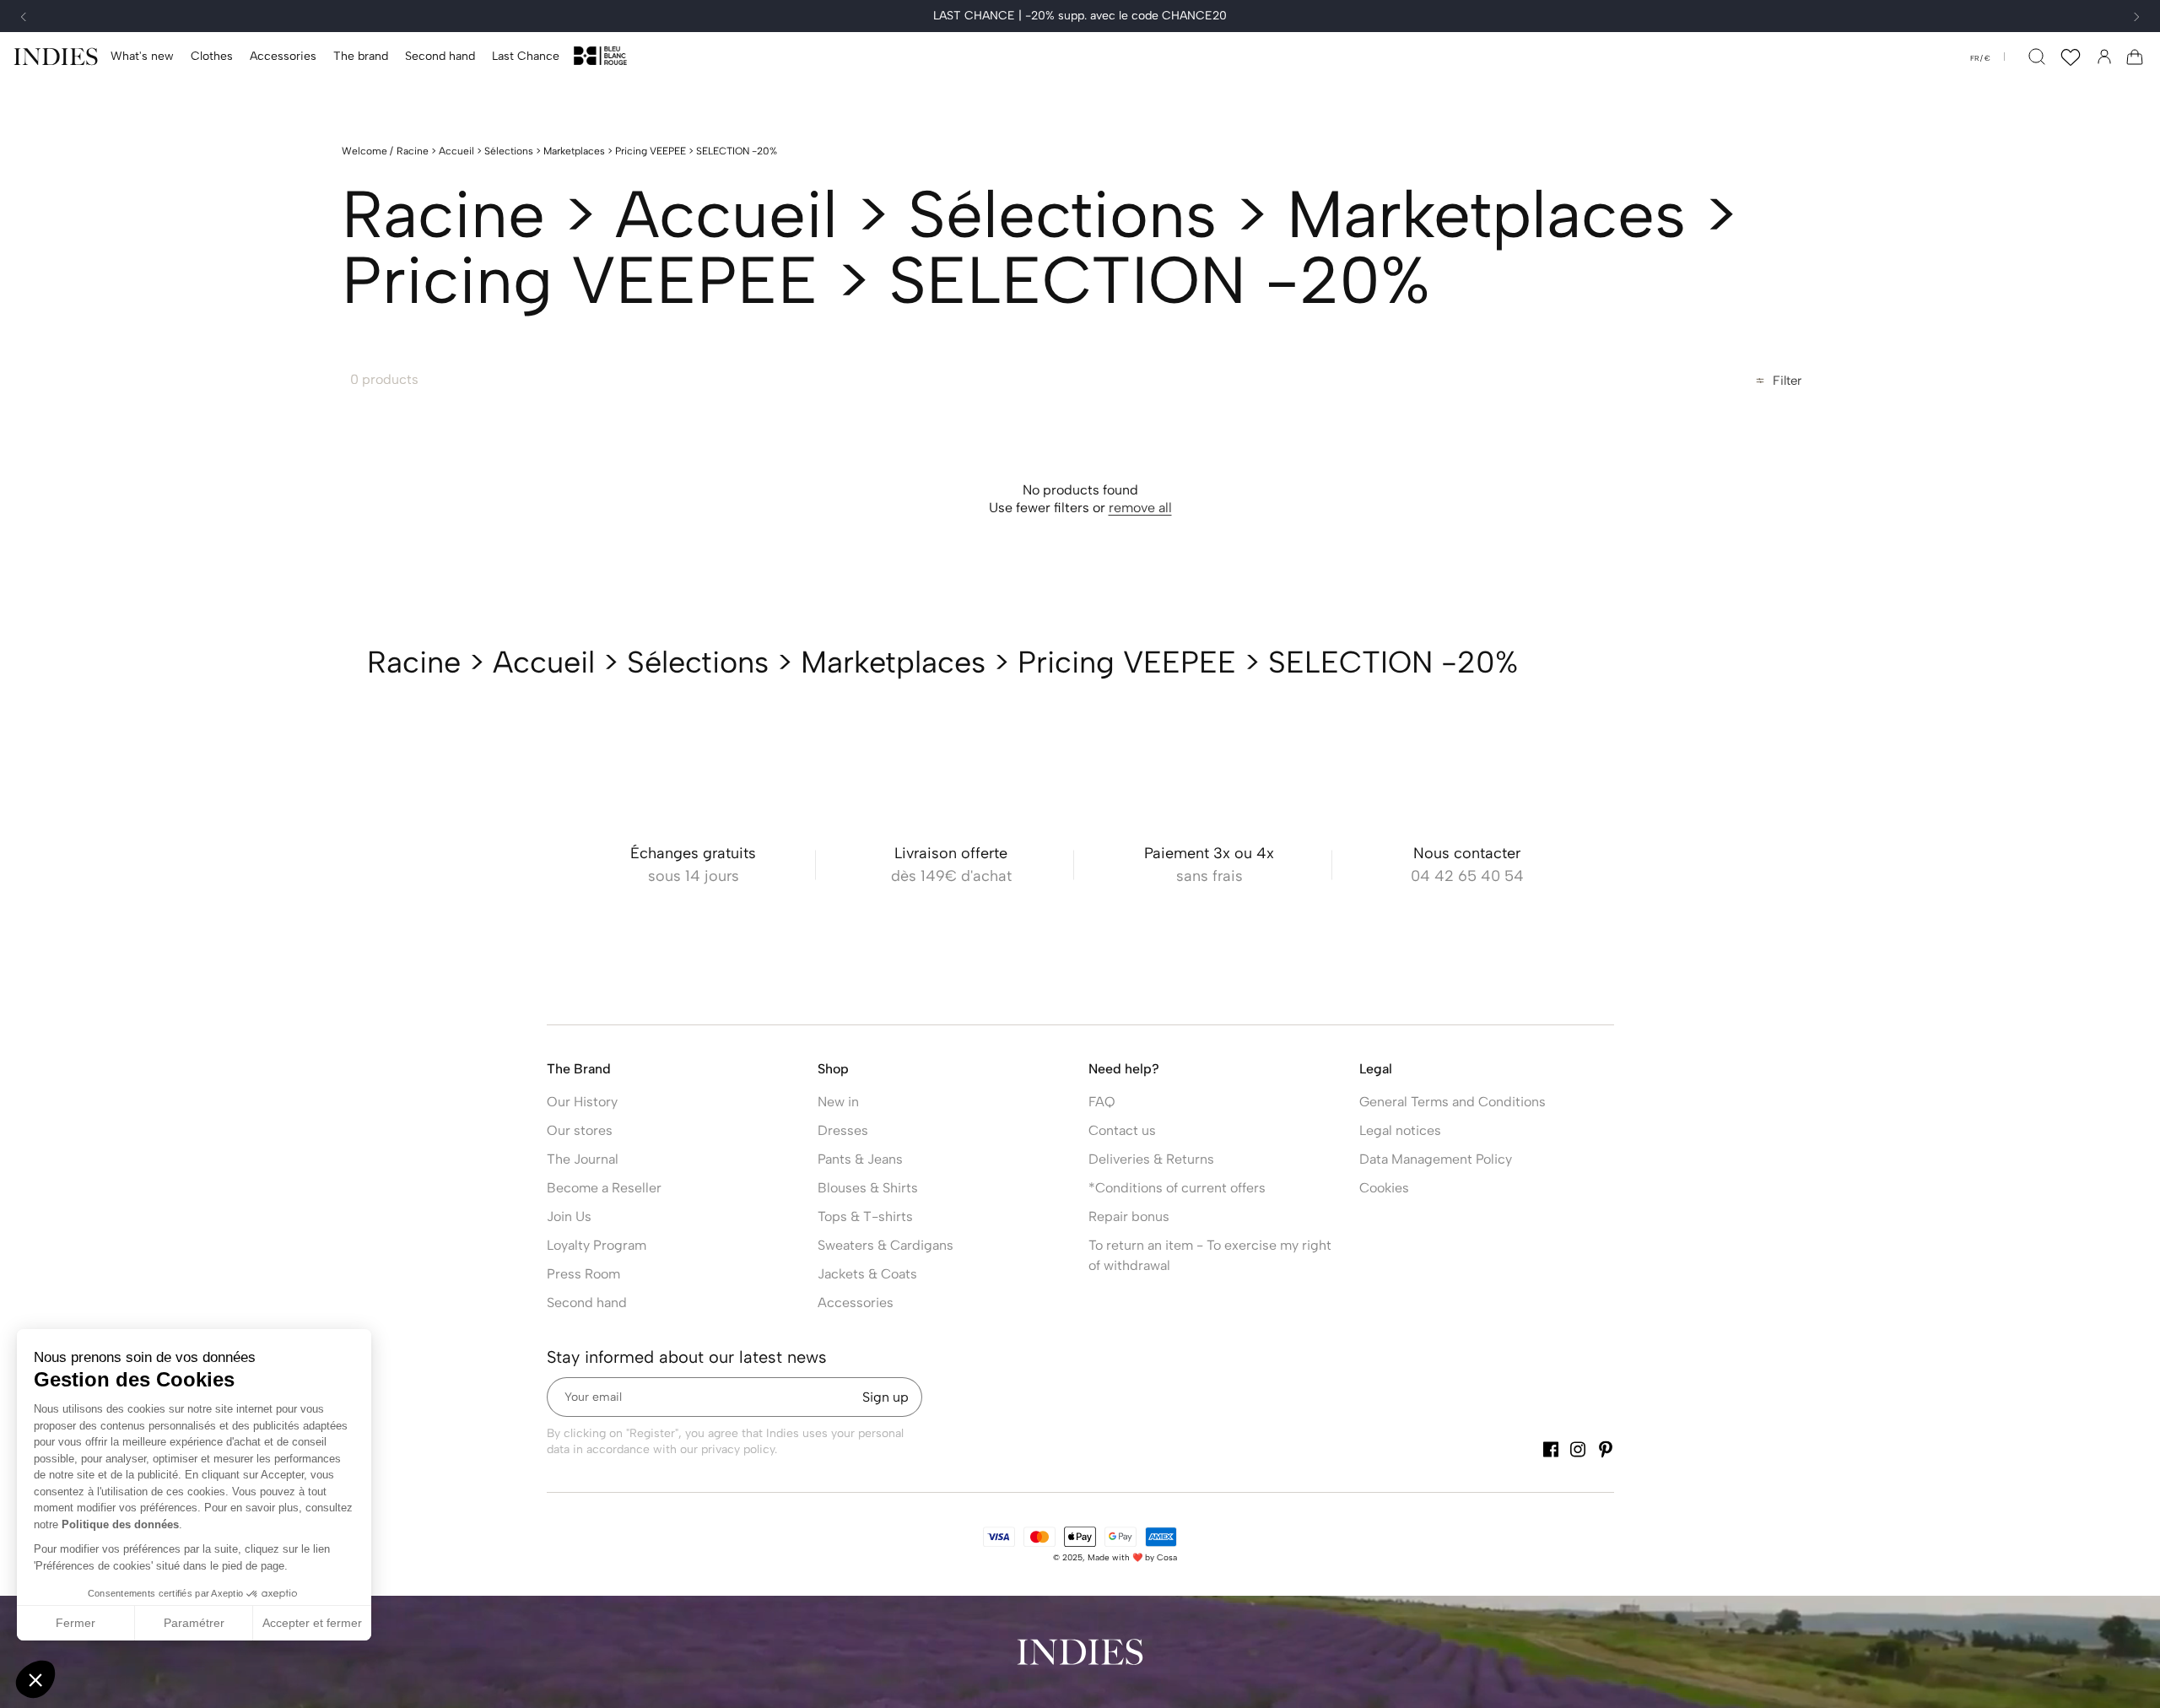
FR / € (1980, 58)
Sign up (886, 1397)
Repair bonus (1129, 1216)
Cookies (1384, 1188)
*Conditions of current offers (1177, 1188)
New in (838, 1102)
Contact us (1122, 1130)
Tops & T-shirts (865, 1216)
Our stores (580, 1130)
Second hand (587, 1303)
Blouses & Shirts (868, 1188)
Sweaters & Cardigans (886, 1245)
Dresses (843, 1130)
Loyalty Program (597, 1245)
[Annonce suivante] (2136, 17)
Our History (582, 1102)
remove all (1140, 508)
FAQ (1102, 1102)
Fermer (76, 1623)
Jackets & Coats (867, 1274)
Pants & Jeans (860, 1159)
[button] (212, 57)
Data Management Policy (1436, 1159)
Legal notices (1400, 1130)
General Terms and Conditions (1453, 1102)
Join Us (569, 1216)
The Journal (583, 1159)
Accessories (856, 1303)
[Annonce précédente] (24, 17)
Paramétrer (194, 1623)
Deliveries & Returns (1151, 1159)
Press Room (583, 1274)
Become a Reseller (604, 1188)
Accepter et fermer (312, 1623)
